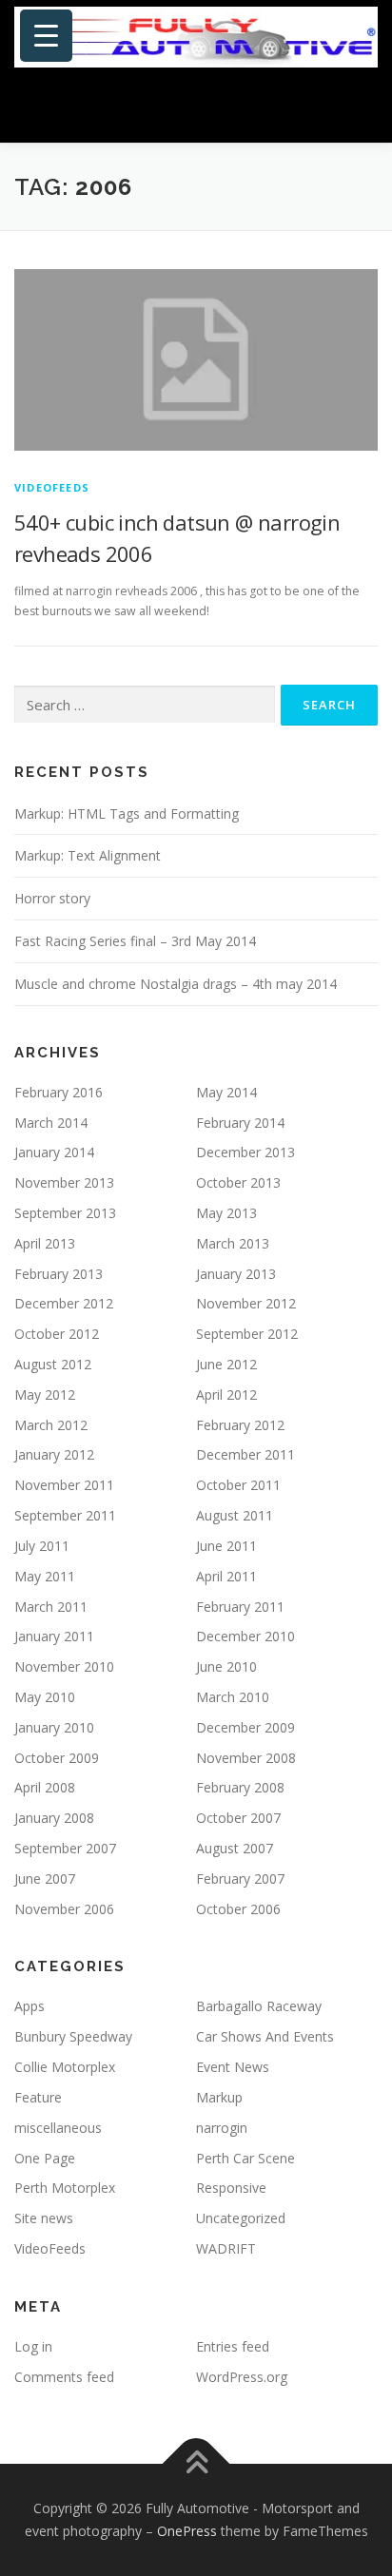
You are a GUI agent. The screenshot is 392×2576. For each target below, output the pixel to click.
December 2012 (64, 1303)
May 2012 (45, 1395)
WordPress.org (242, 2377)
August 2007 (235, 1848)
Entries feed (233, 2346)
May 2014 (226, 1092)
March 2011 (51, 1607)
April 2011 (226, 1576)
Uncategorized (241, 2218)
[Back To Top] (196, 2464)
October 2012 (57, 1334)
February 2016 (59, 1092)
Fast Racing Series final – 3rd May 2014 (135, 941)
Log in (33, 2346)
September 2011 (65, 1515)
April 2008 (45, 1787)
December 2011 (245, 1454)
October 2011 (238, 1485)
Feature (38, 2097)
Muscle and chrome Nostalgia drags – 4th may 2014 (176, 984)
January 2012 (54, 1454)
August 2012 (53, 1364)
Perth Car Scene (245, 2158)
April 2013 (45, 1243)
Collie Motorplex (65, 2067)
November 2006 (64, 1909)
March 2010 (233, 1697)
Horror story (52, 898)
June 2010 (226, 1666)
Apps (29, 2006)
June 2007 (45, 1879)
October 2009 (57, 1758)
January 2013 (236, 1274)
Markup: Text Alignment (88, 855)
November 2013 (64, 1182)
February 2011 (240, 1607)
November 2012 (246, 1303)
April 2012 (226, 1395)
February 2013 (59, 1274)
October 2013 (238, 1182)
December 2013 (245, 1152)
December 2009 (245, 1727)
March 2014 (51, 1123)
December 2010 (245, 1636)
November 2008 (246, 1758)
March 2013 (233, 1243)
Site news (44, 2218)
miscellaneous (58, 2128)
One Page (45, 2158)
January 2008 (54, 1818)
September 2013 (65, 1213)
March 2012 (51, 1425)
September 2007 (65, 1848)
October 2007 (238, 1818)
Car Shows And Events (265, 2036)
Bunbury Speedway (73, 2036)
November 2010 (64, 1666)
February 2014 (240, 1123)
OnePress (187, 2531)
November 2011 (64, 1485)
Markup (219, 2097)
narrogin (222, 2128)
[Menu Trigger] (46, 36)
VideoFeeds (52, 487)
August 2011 (235, 1515)
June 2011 (226, 1546)
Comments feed (64, 2377)
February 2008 (240, 1787)
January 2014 (54, 1152)
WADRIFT (226, 2248)
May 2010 (45, 1697)
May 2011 (45, 1576)
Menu (360, 107)
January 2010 (54, 1727)
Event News (233, 2067)
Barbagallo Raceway (259, 2006)
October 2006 (238, 1909)
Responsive (231, 2188)
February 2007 (240, 1879)
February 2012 (240, 1425)
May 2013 (226, 1213)
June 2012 (226, 1364)
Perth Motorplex (65, 2188)
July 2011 (42, 1546)
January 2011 (54, 1636)
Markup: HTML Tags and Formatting (127, 813)
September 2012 (247, 1334)
